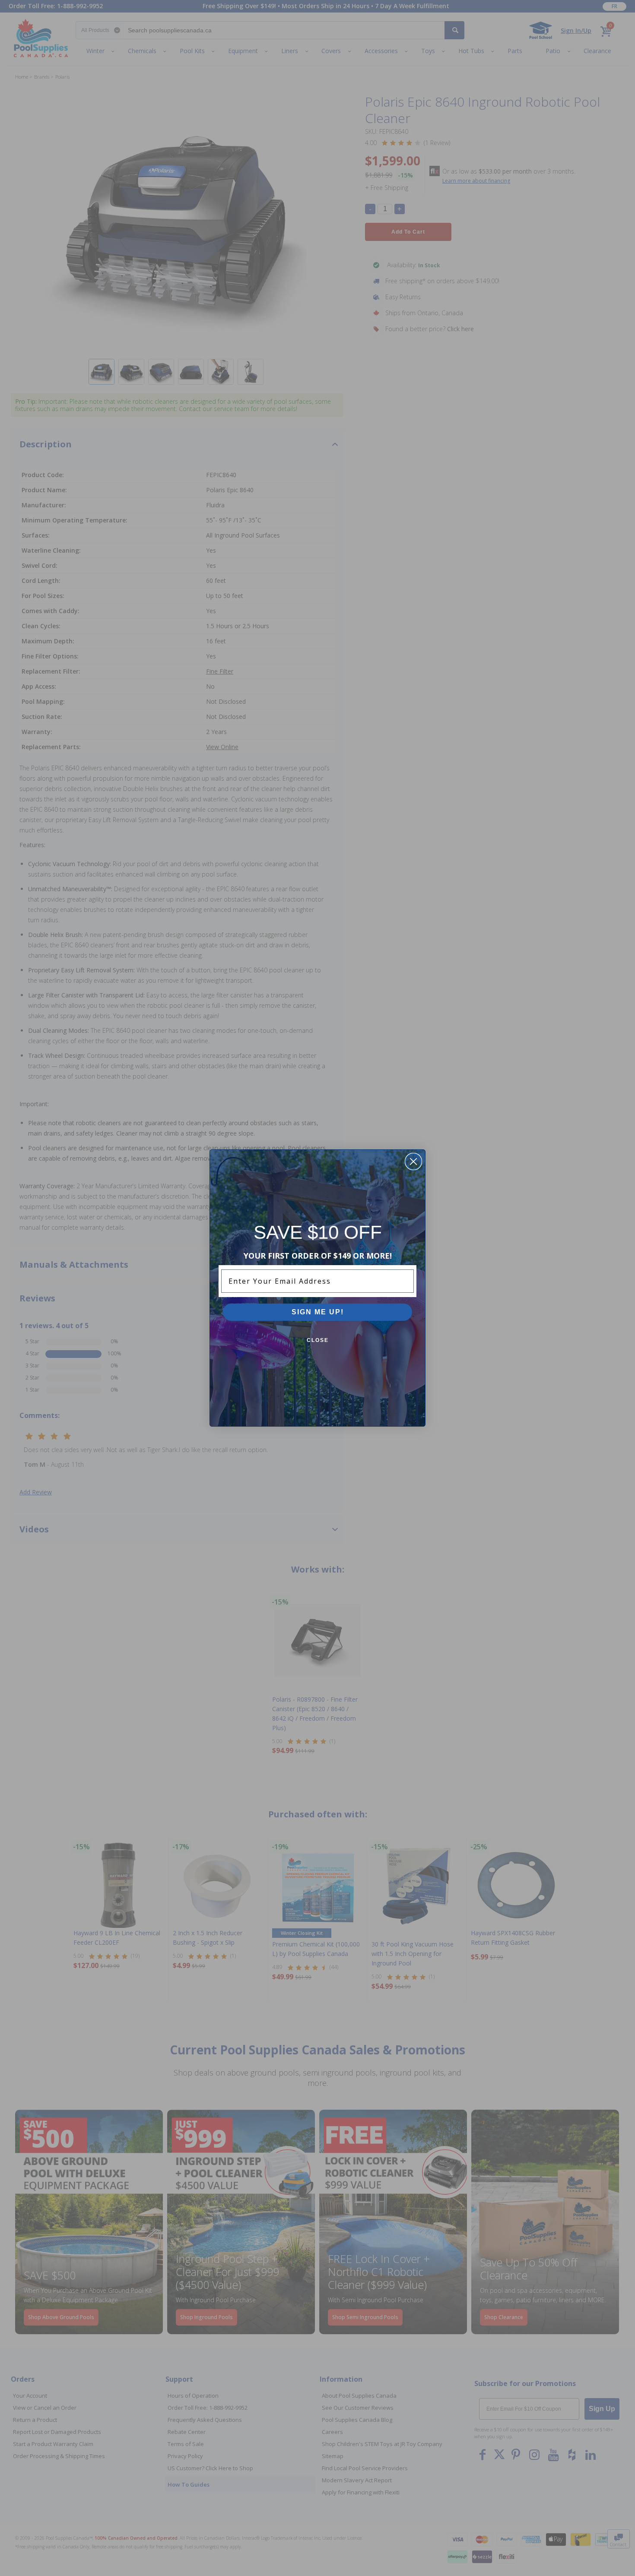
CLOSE (318, 1340)
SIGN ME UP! (318, 1312)
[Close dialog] (413, 1161)
